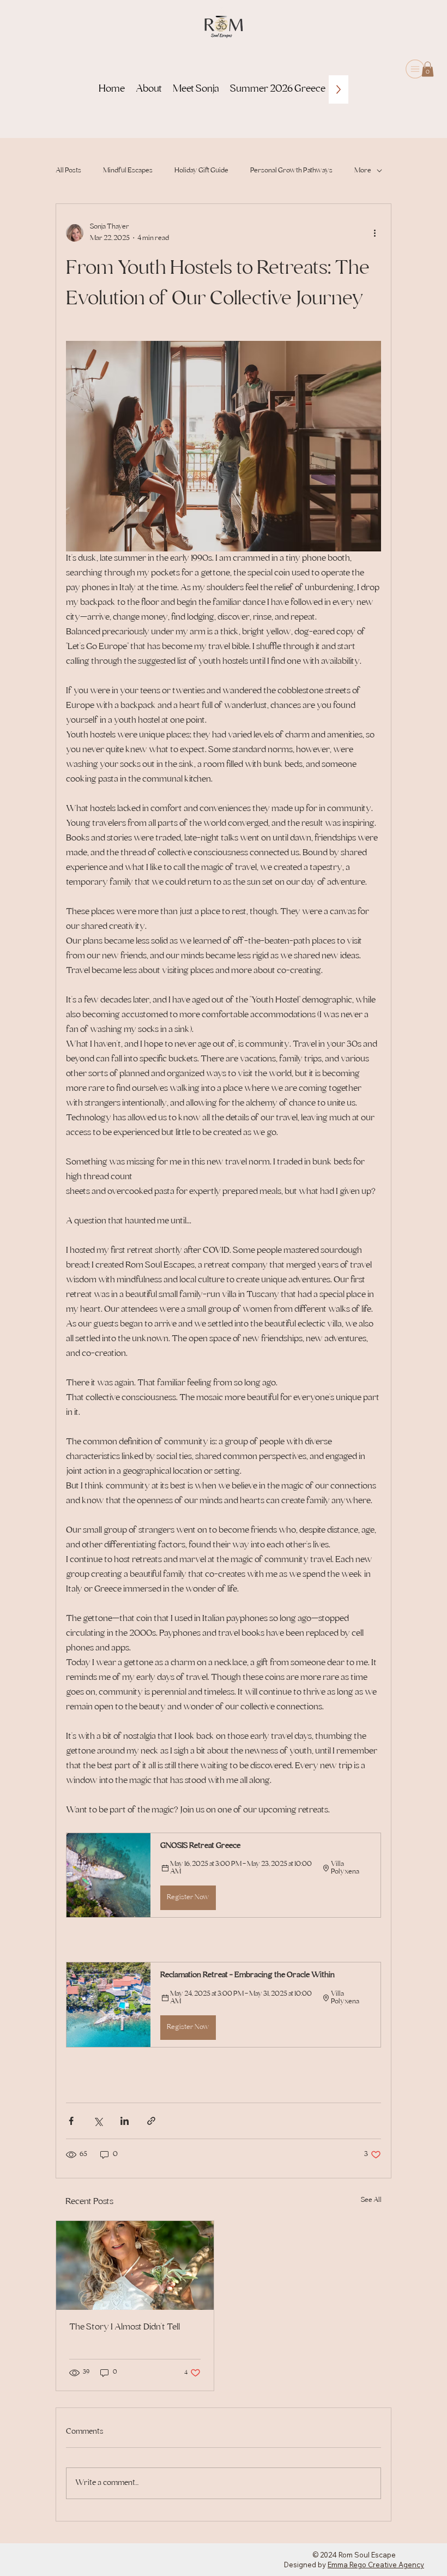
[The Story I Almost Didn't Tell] (135, 2265)
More (363, 171)
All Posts (68, 171)
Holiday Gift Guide (201, 171)
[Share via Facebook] (71, 2121)
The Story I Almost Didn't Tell (125, 2328)
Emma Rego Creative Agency (376, 2565)
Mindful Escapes (128, 171)
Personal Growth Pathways (291, 171)
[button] (428, 69)
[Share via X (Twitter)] (98, 2121)
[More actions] (374, 233)
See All (371, 2200)
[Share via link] (151, 2121)
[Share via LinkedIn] (125, 2121)
